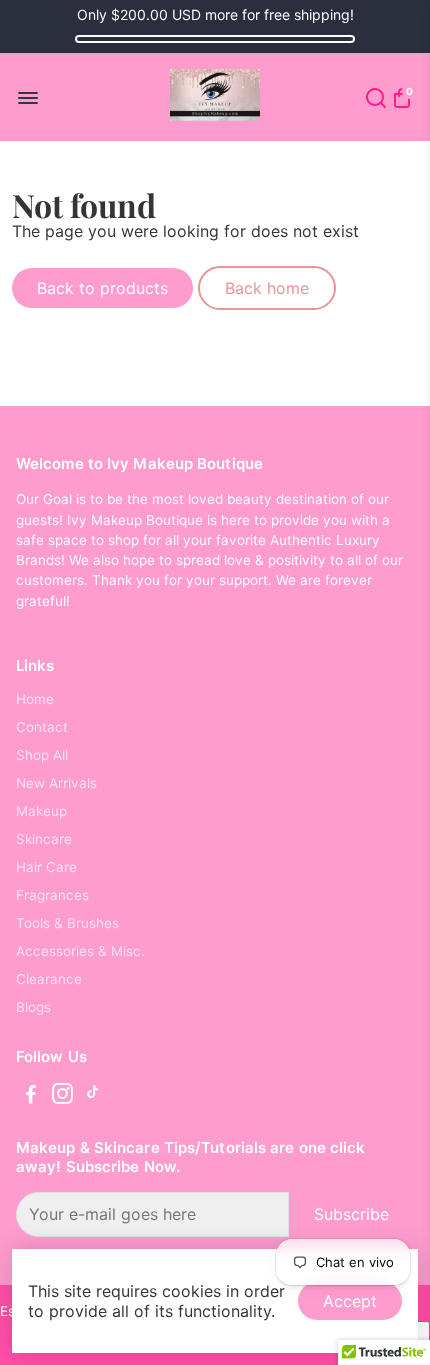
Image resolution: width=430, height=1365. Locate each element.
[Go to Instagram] (62, 1096)
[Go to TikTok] (93, 1096)
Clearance (49, 979)
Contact (42, 727)
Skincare (44, 839)
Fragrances (52, 895)
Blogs (33, 1007)
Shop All (42, 755)
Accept (350, 1301)
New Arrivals (56, 783)
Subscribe (351, 1214)
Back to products (102, 288)
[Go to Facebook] (31, 1096)
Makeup (41, 811)
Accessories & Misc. (80, 951)
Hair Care (46, 867)
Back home (267, 288)
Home (35, 699)
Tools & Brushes (67, 923)
